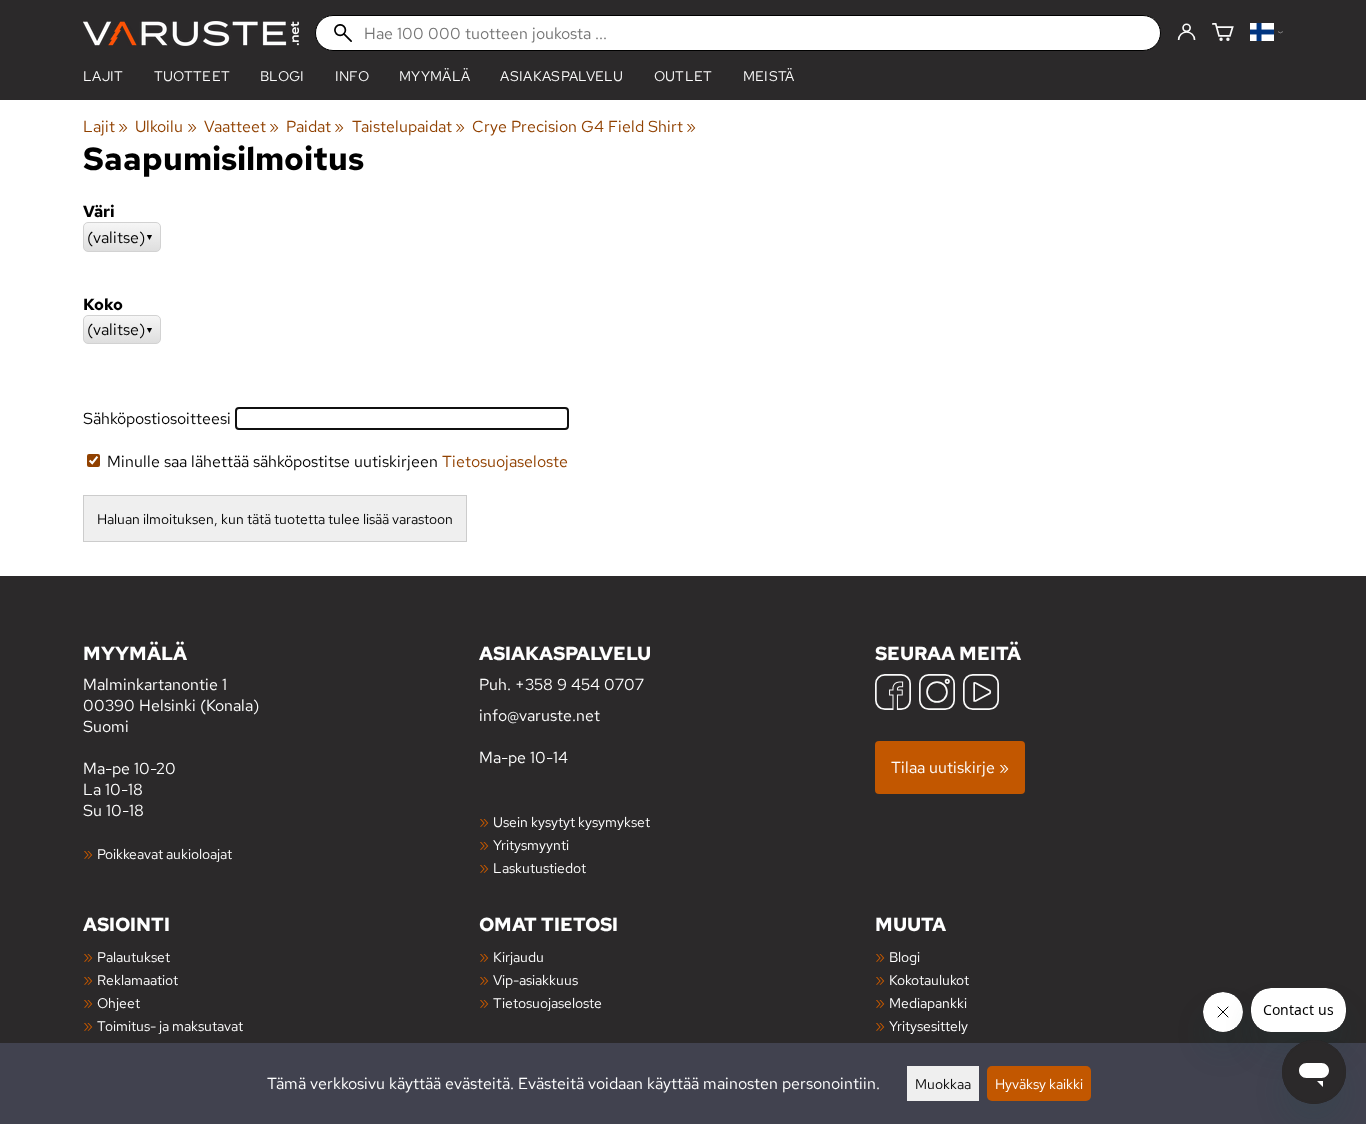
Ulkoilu (165, 126)
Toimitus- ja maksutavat (170, 1025)
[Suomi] (1266, 33)
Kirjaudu (518, 956)
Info (352, 76)
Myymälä (434, 76)
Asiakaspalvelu (561, 76)
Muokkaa (943, 1083)
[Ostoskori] (1223, 33)
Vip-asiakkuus (535, 979)
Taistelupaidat (408, 126)
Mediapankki (928, 1002)
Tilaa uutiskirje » (950, 767)
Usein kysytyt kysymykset (571, 821)
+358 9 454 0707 (579, 684)
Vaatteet (241, 126)
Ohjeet (118, 1002)
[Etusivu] (191, 33)
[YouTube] (981, 694)
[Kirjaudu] (1186, 33)
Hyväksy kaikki (1039, 1083)
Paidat (315, 126)
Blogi (904, 956)
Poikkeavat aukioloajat (164, 853)
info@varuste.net (539, 715)
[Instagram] (937, 694)
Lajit (103, 76)
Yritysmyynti (531, 844)
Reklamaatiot (137, 979)
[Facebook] (893, 694)
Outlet (683, 76)
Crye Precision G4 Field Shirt (584, 126)
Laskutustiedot (539, 867)
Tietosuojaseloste (505, 461)
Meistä (769, 76)
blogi (282, 76)
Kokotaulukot (929, 979)
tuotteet (192, 76)
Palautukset (133, 956)
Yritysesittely (928, 1025)
